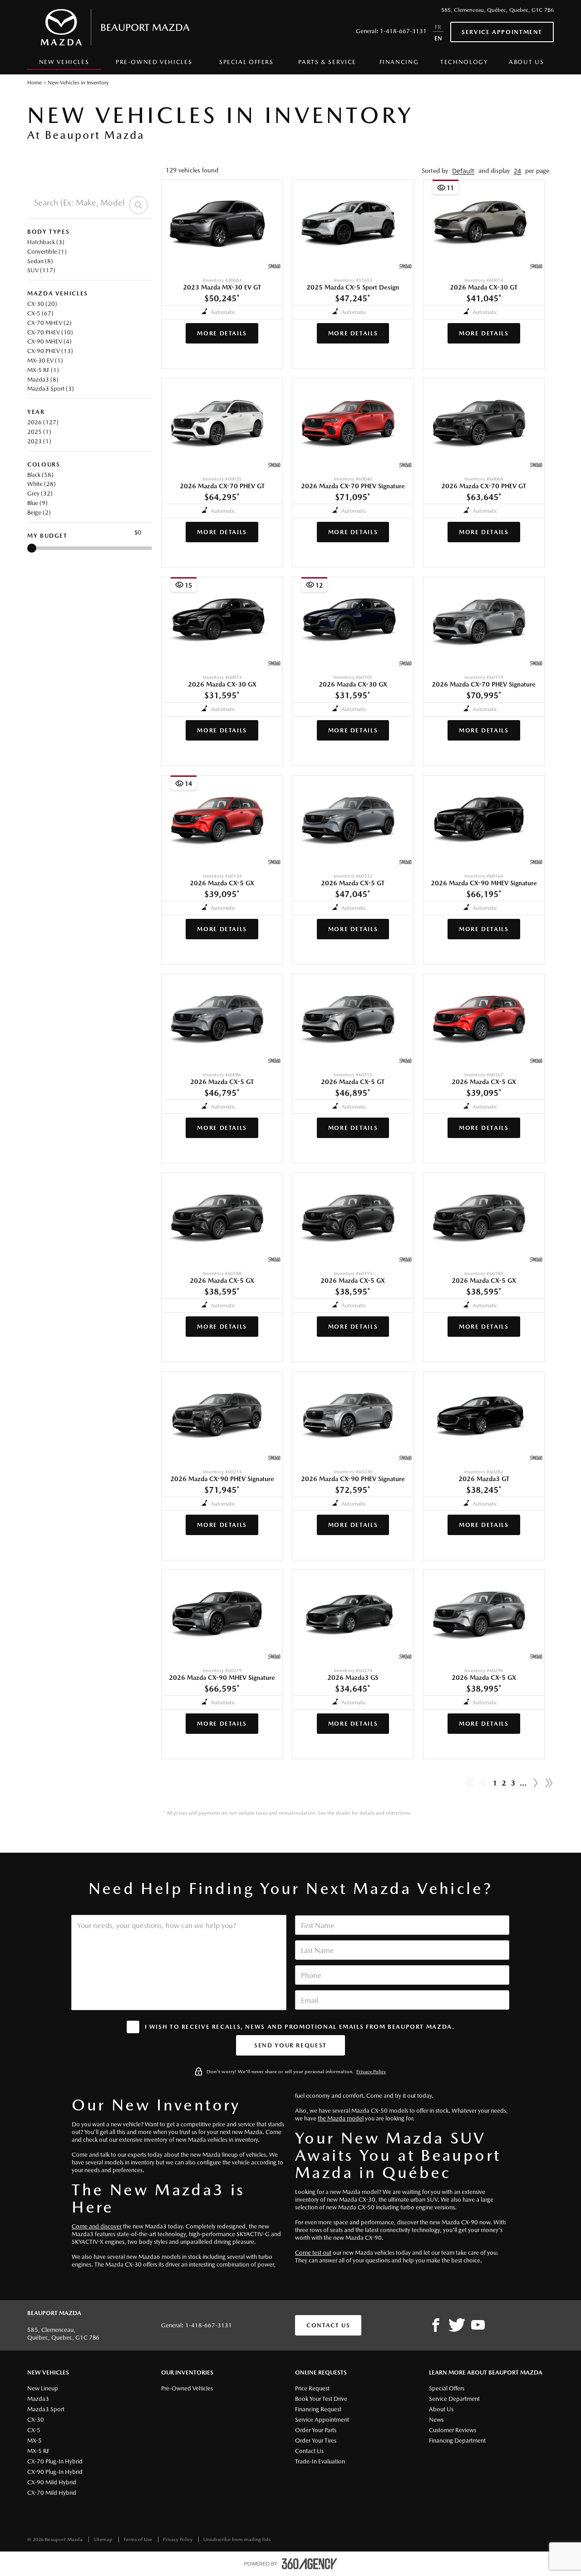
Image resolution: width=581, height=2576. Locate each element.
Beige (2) (39, 513)
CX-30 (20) (42, 304)
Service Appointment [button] (502, 32)
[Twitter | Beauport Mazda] (457, 2326)
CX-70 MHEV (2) (49, 323)
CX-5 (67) (40, 313)
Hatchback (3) (46, 242)
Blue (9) (37, 503)
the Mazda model (341, 2118)
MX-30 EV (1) (45, 361)
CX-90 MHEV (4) (49, 341)
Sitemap (104, 2539)
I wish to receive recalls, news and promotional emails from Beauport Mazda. (300, 2027)
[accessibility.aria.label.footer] (310, 2564)
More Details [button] (222, 333)
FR (438, 27)
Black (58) (40, 475)
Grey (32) (40, 493)
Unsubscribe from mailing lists (237, 2539)
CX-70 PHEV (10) (50, 332)
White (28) (42, 484)
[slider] (32, 548)
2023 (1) (39, 441)
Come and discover (97, 2226)
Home (34, 83)
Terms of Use (138, 2539)
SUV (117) (41, 270)
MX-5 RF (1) (43, 370)
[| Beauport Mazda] (478, 2326)
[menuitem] (64, 64)
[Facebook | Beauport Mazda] (436, 2326)
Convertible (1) (47, 252)
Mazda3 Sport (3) (51, 389)
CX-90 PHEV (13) (50, 351)
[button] (463, 171)
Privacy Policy (371, 2072)
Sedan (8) (40, 261)
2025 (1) (39, 432)
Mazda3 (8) (43, 380)
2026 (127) (43, 422)
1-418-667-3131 (403, 31)
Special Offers (246, 62)
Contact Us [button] (328, 2325)
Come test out (313, 2253)
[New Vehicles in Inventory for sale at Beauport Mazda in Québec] (536, 1783)
